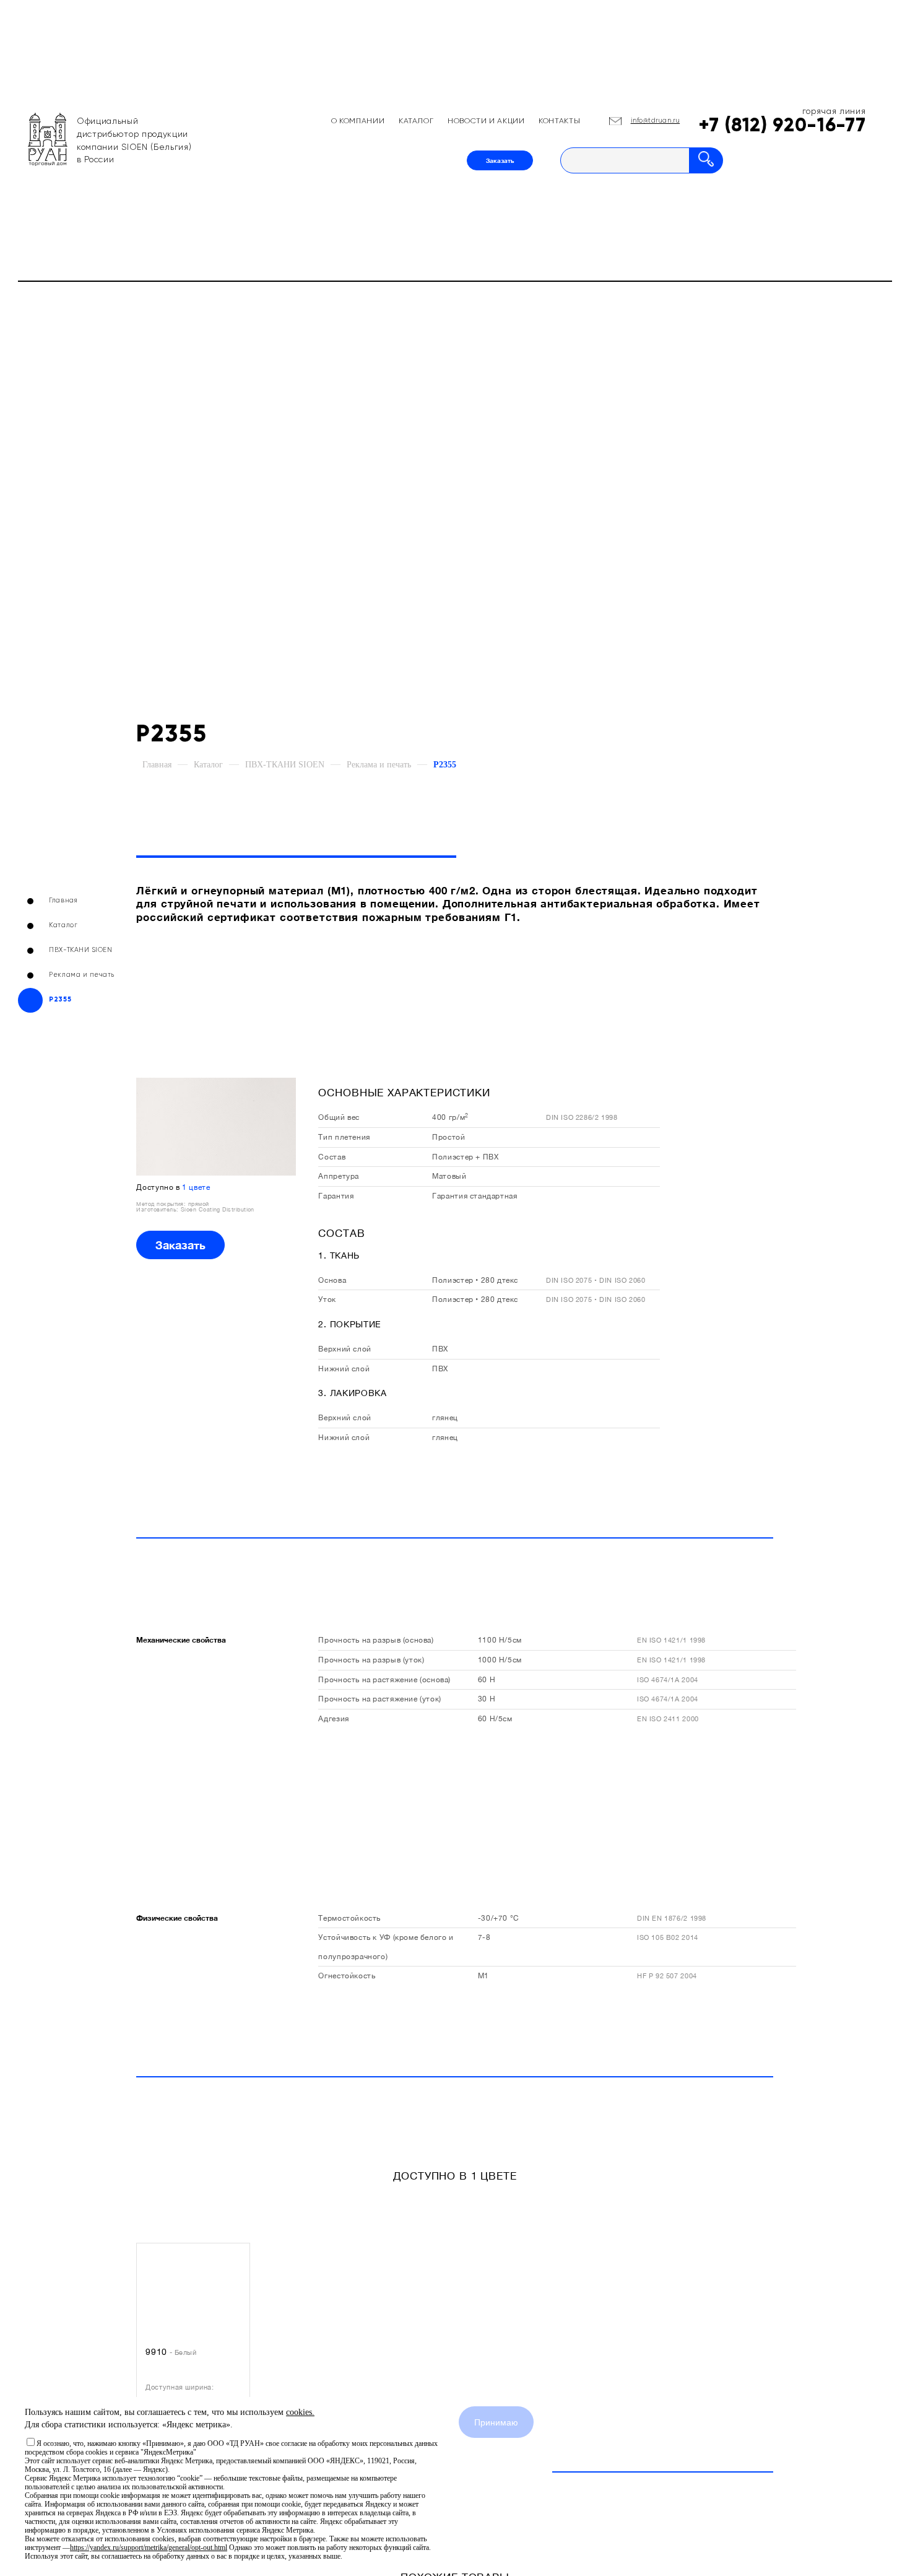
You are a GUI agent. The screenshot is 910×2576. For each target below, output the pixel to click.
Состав (332, 1157)
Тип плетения (344, 1137)
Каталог (416, 121)
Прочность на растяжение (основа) (384, 1679)
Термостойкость (349, 1918)
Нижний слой (344, 1369)
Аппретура (339, 1176)
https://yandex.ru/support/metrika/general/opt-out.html (149, 2548)
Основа (332, 1280)
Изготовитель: (158, 1209)
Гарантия (336, 1196)
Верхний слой (344, 1349)
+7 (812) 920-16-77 (782, 125)
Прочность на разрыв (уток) (371, 1660)
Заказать (500, 160)
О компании (358, 121)
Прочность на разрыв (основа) (376, 1640)
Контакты (559, 121)
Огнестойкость (347, 1976)
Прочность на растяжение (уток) (379, 1699)
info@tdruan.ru (656, 121)
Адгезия (333, 1718)
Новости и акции (486, 121)
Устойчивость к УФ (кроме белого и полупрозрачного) (386, 1947)
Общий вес (339, 1117)
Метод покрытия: (162, 1204)
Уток (327, 1299)
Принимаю (496, 2422)
